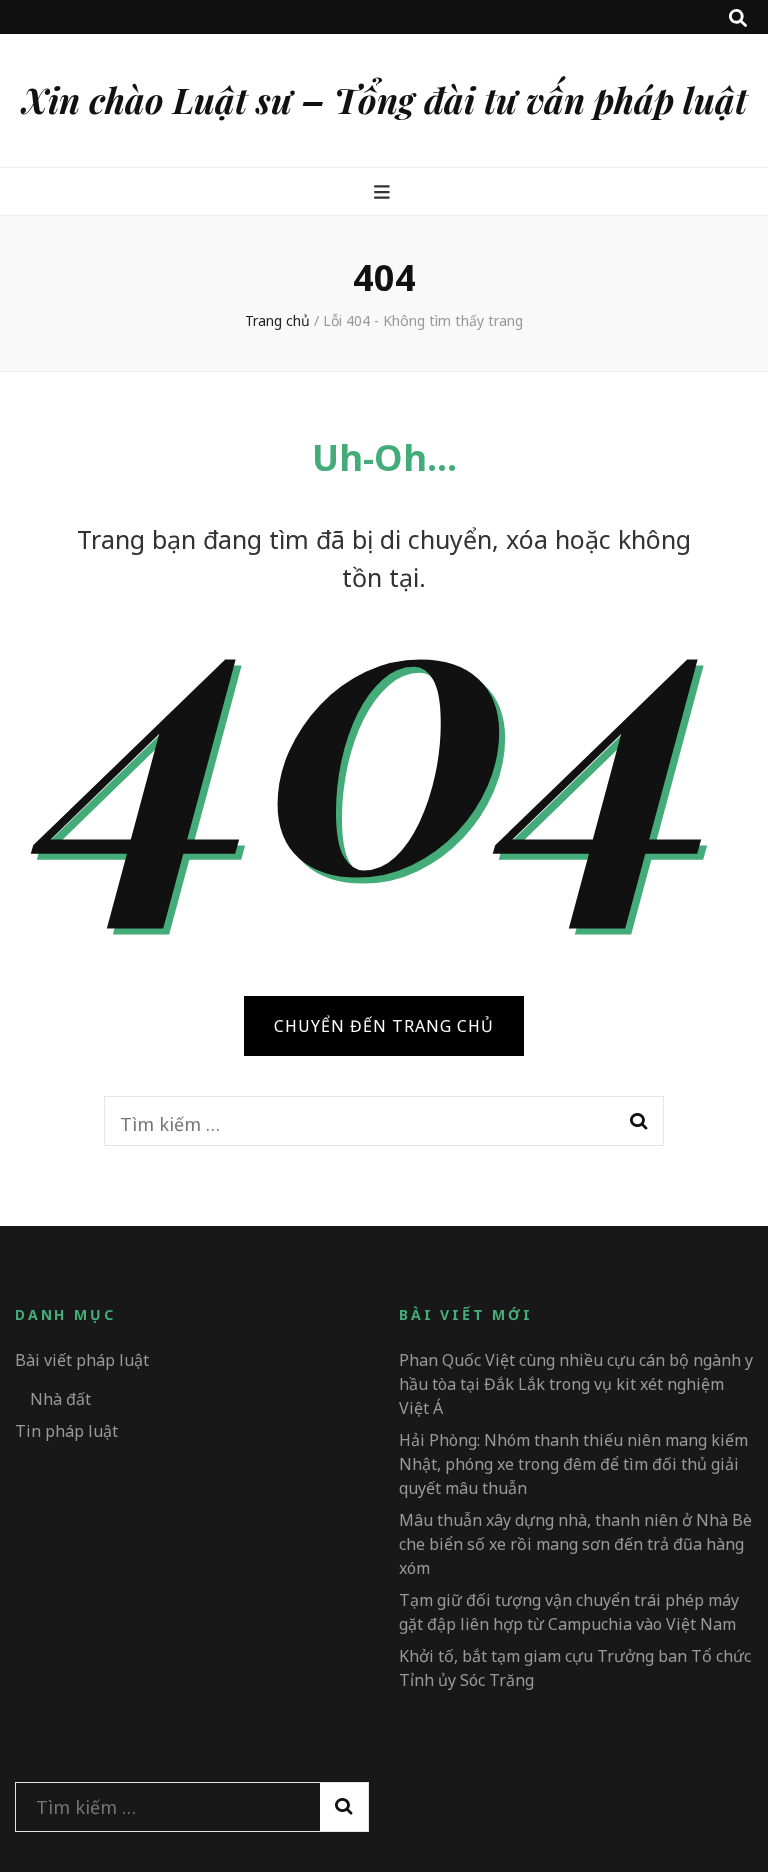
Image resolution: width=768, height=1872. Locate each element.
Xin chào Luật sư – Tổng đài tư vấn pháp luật (384, 99)
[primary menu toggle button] (384, 192)
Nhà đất (60, 1399)
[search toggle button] (738, 18)
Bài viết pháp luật (82, 1360)
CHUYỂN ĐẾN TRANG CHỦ (384, 1026)
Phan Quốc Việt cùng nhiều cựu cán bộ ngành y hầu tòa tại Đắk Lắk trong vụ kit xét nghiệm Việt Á (576, 1384)
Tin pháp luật (66, 1431)
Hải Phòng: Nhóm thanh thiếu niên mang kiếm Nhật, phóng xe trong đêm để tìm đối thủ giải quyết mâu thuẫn (573, 1464)
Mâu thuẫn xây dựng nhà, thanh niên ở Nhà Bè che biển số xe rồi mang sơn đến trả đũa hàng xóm (575, 1544)
